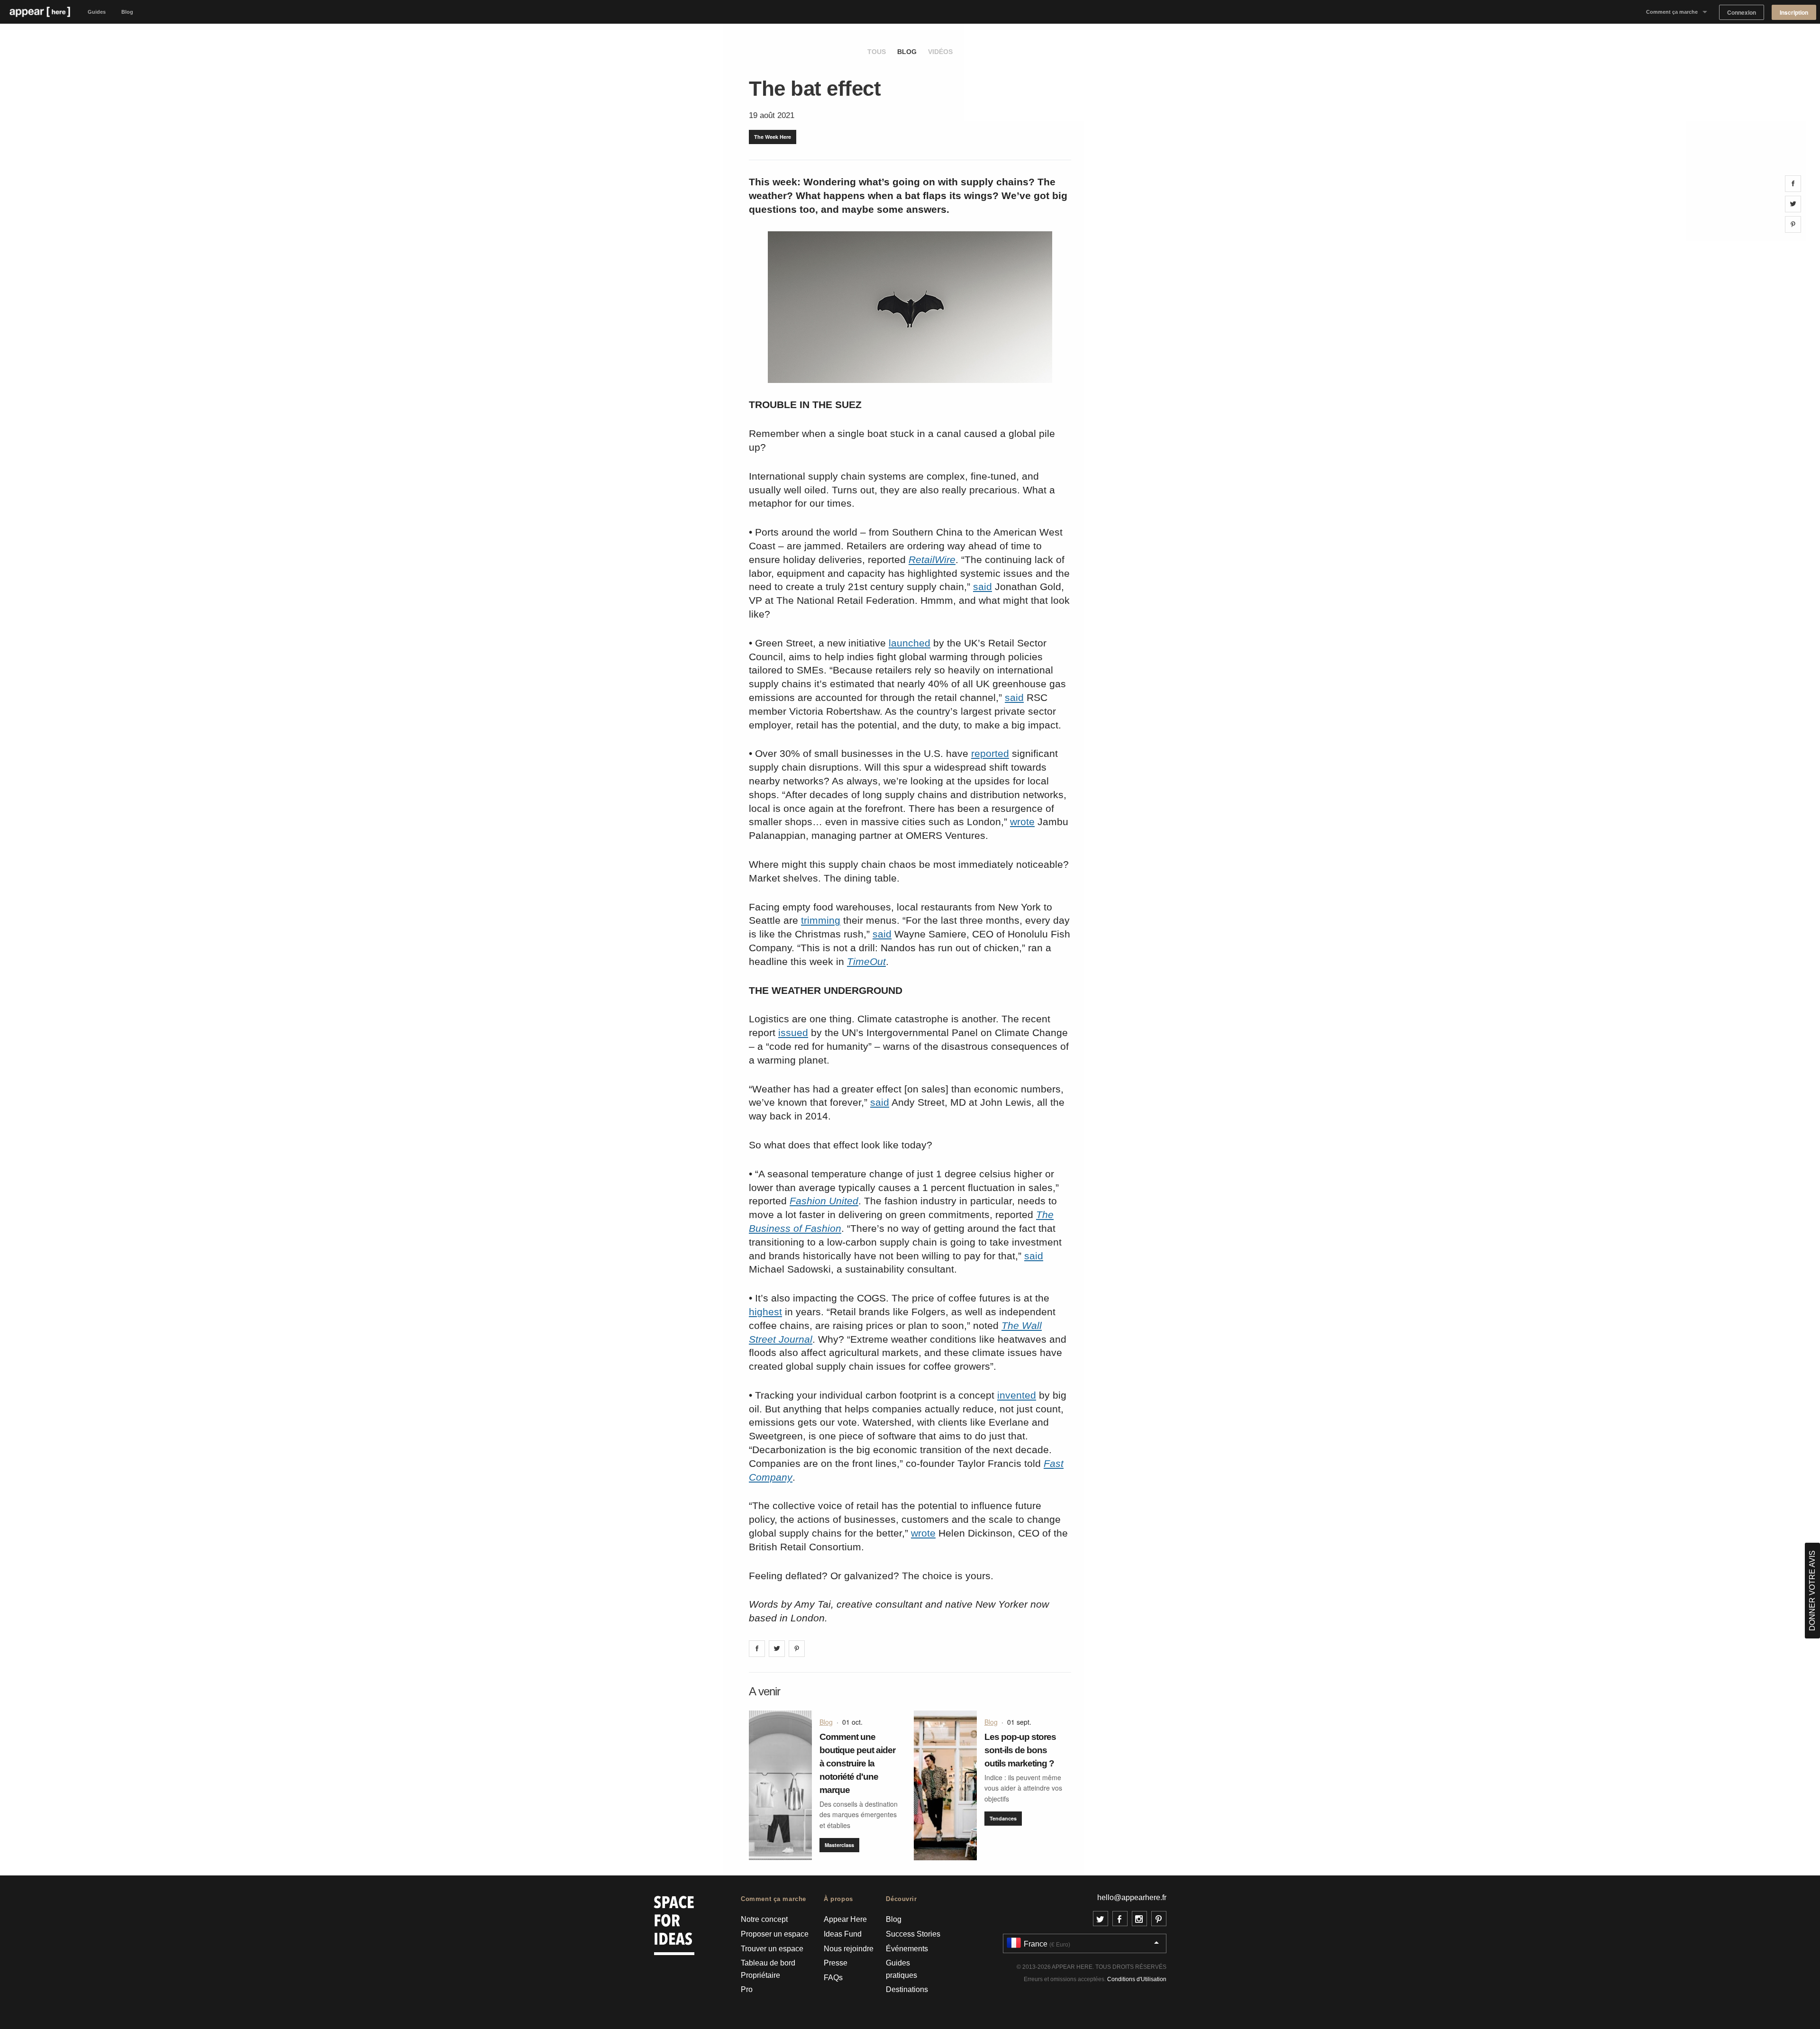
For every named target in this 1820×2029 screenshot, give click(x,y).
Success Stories (913, 1934)
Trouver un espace (772, 1949)
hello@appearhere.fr (1132, 1897)
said (983, 587)
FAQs (833, 1978)
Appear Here (845, 1919)
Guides (97, 12)
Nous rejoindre (849, 1949)
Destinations (907, 1989)
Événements (907, 1949)
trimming (821, 920)
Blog (127, 12)
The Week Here (773, 137)
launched (910, 643)
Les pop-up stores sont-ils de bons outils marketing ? (1020, 1750)
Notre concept (764, 1919)
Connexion (1742, 13)
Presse (836, 1963)
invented (1017, 1395)
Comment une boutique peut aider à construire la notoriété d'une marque (857, 1763)
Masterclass (839, 1845)
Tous (877, 52)
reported (990, 753)
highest (765, 1312)
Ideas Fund (843, 1934)
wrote (1022, 822)
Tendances (1003, 1818)
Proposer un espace (775, 1934)
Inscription (1794, 13)
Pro (747, 1989)
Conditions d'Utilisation (1137, 1979)
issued (793, 1033)
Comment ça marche (1672, 12)
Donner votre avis (1812, 1591)
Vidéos (940, 52)
